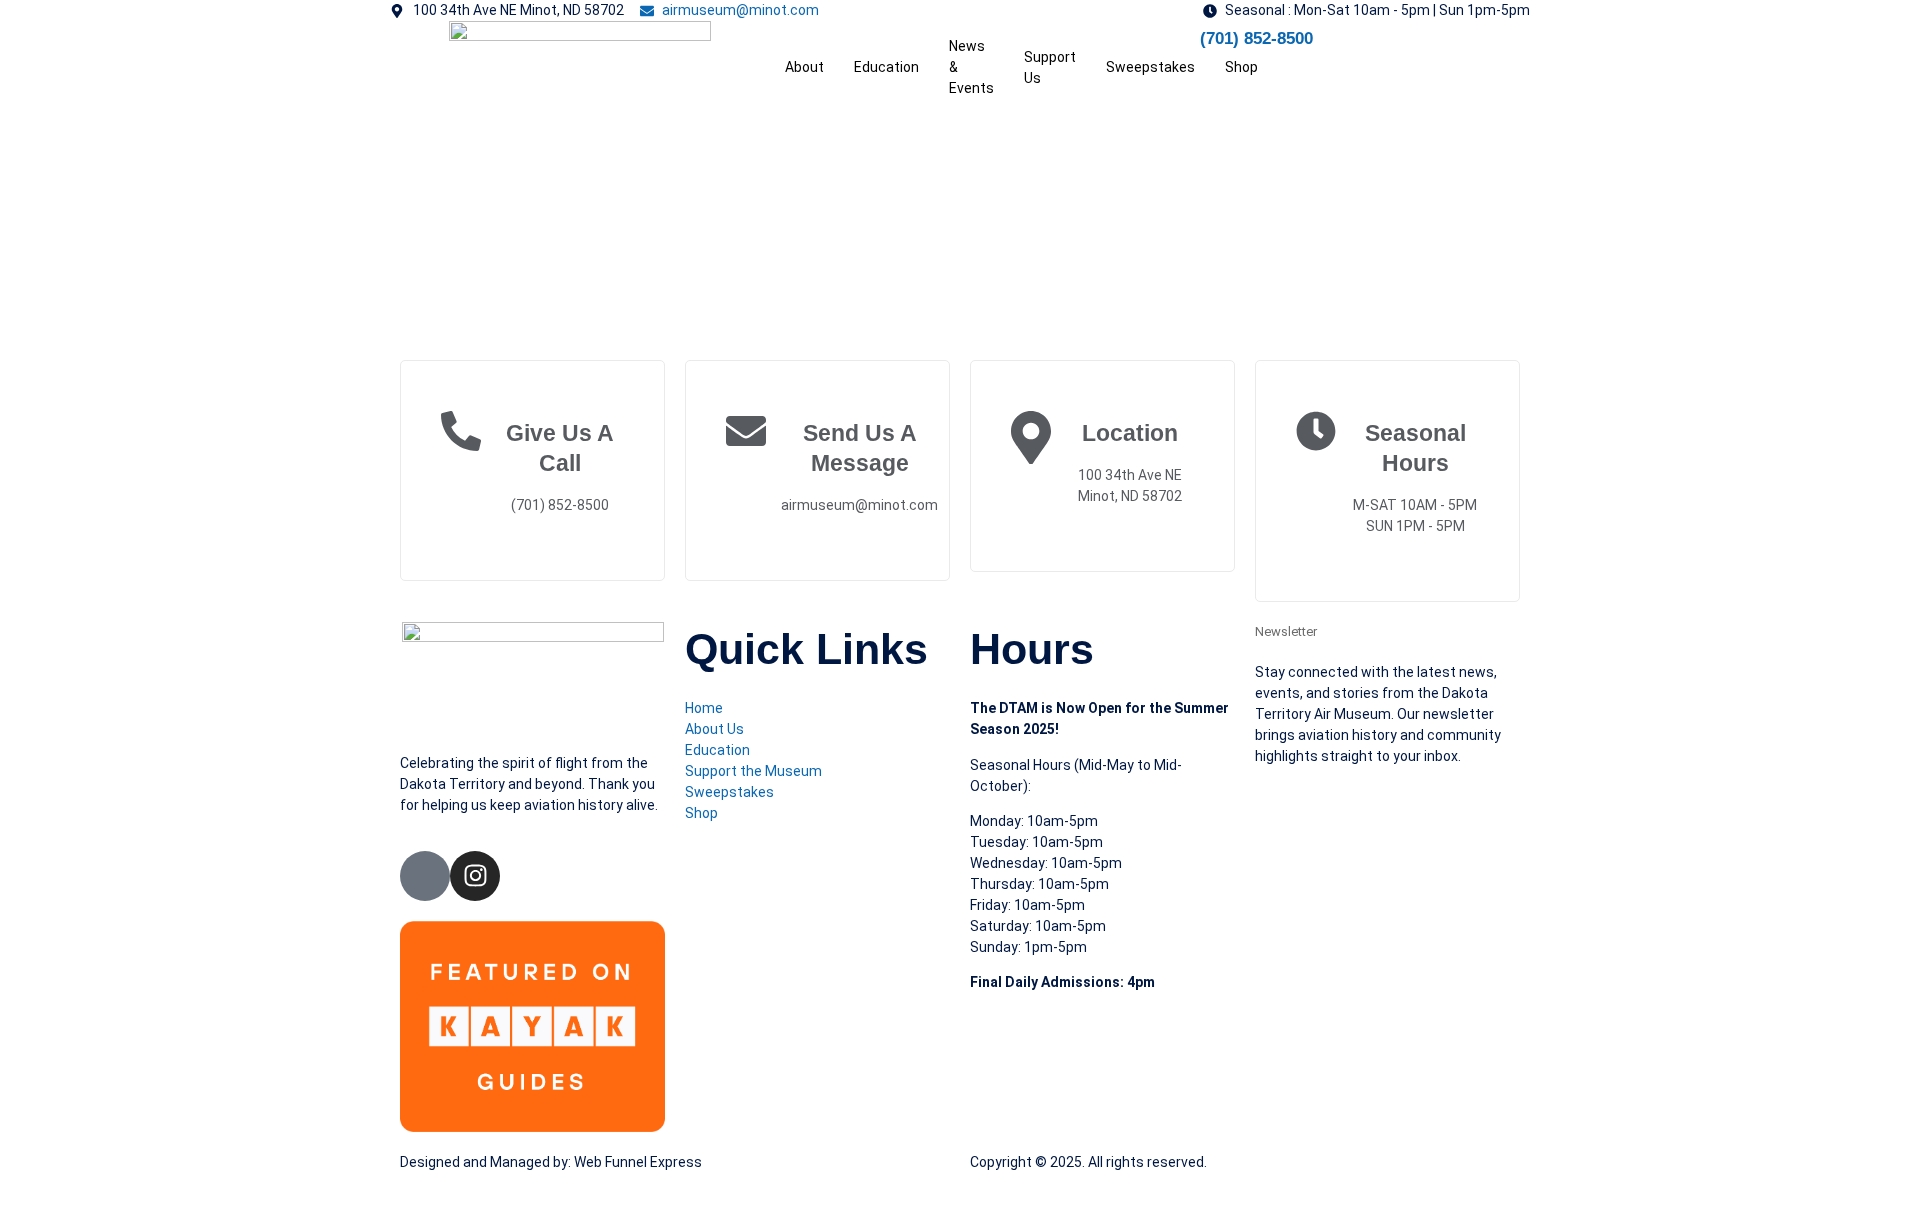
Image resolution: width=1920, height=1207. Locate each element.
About (804, 67)
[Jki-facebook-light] (425, 876)
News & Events (971, 67)
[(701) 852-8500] (1175, 46)
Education (886, 67)
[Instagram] (475, 876)
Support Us (1050, 67)
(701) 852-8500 (1256, 38)
